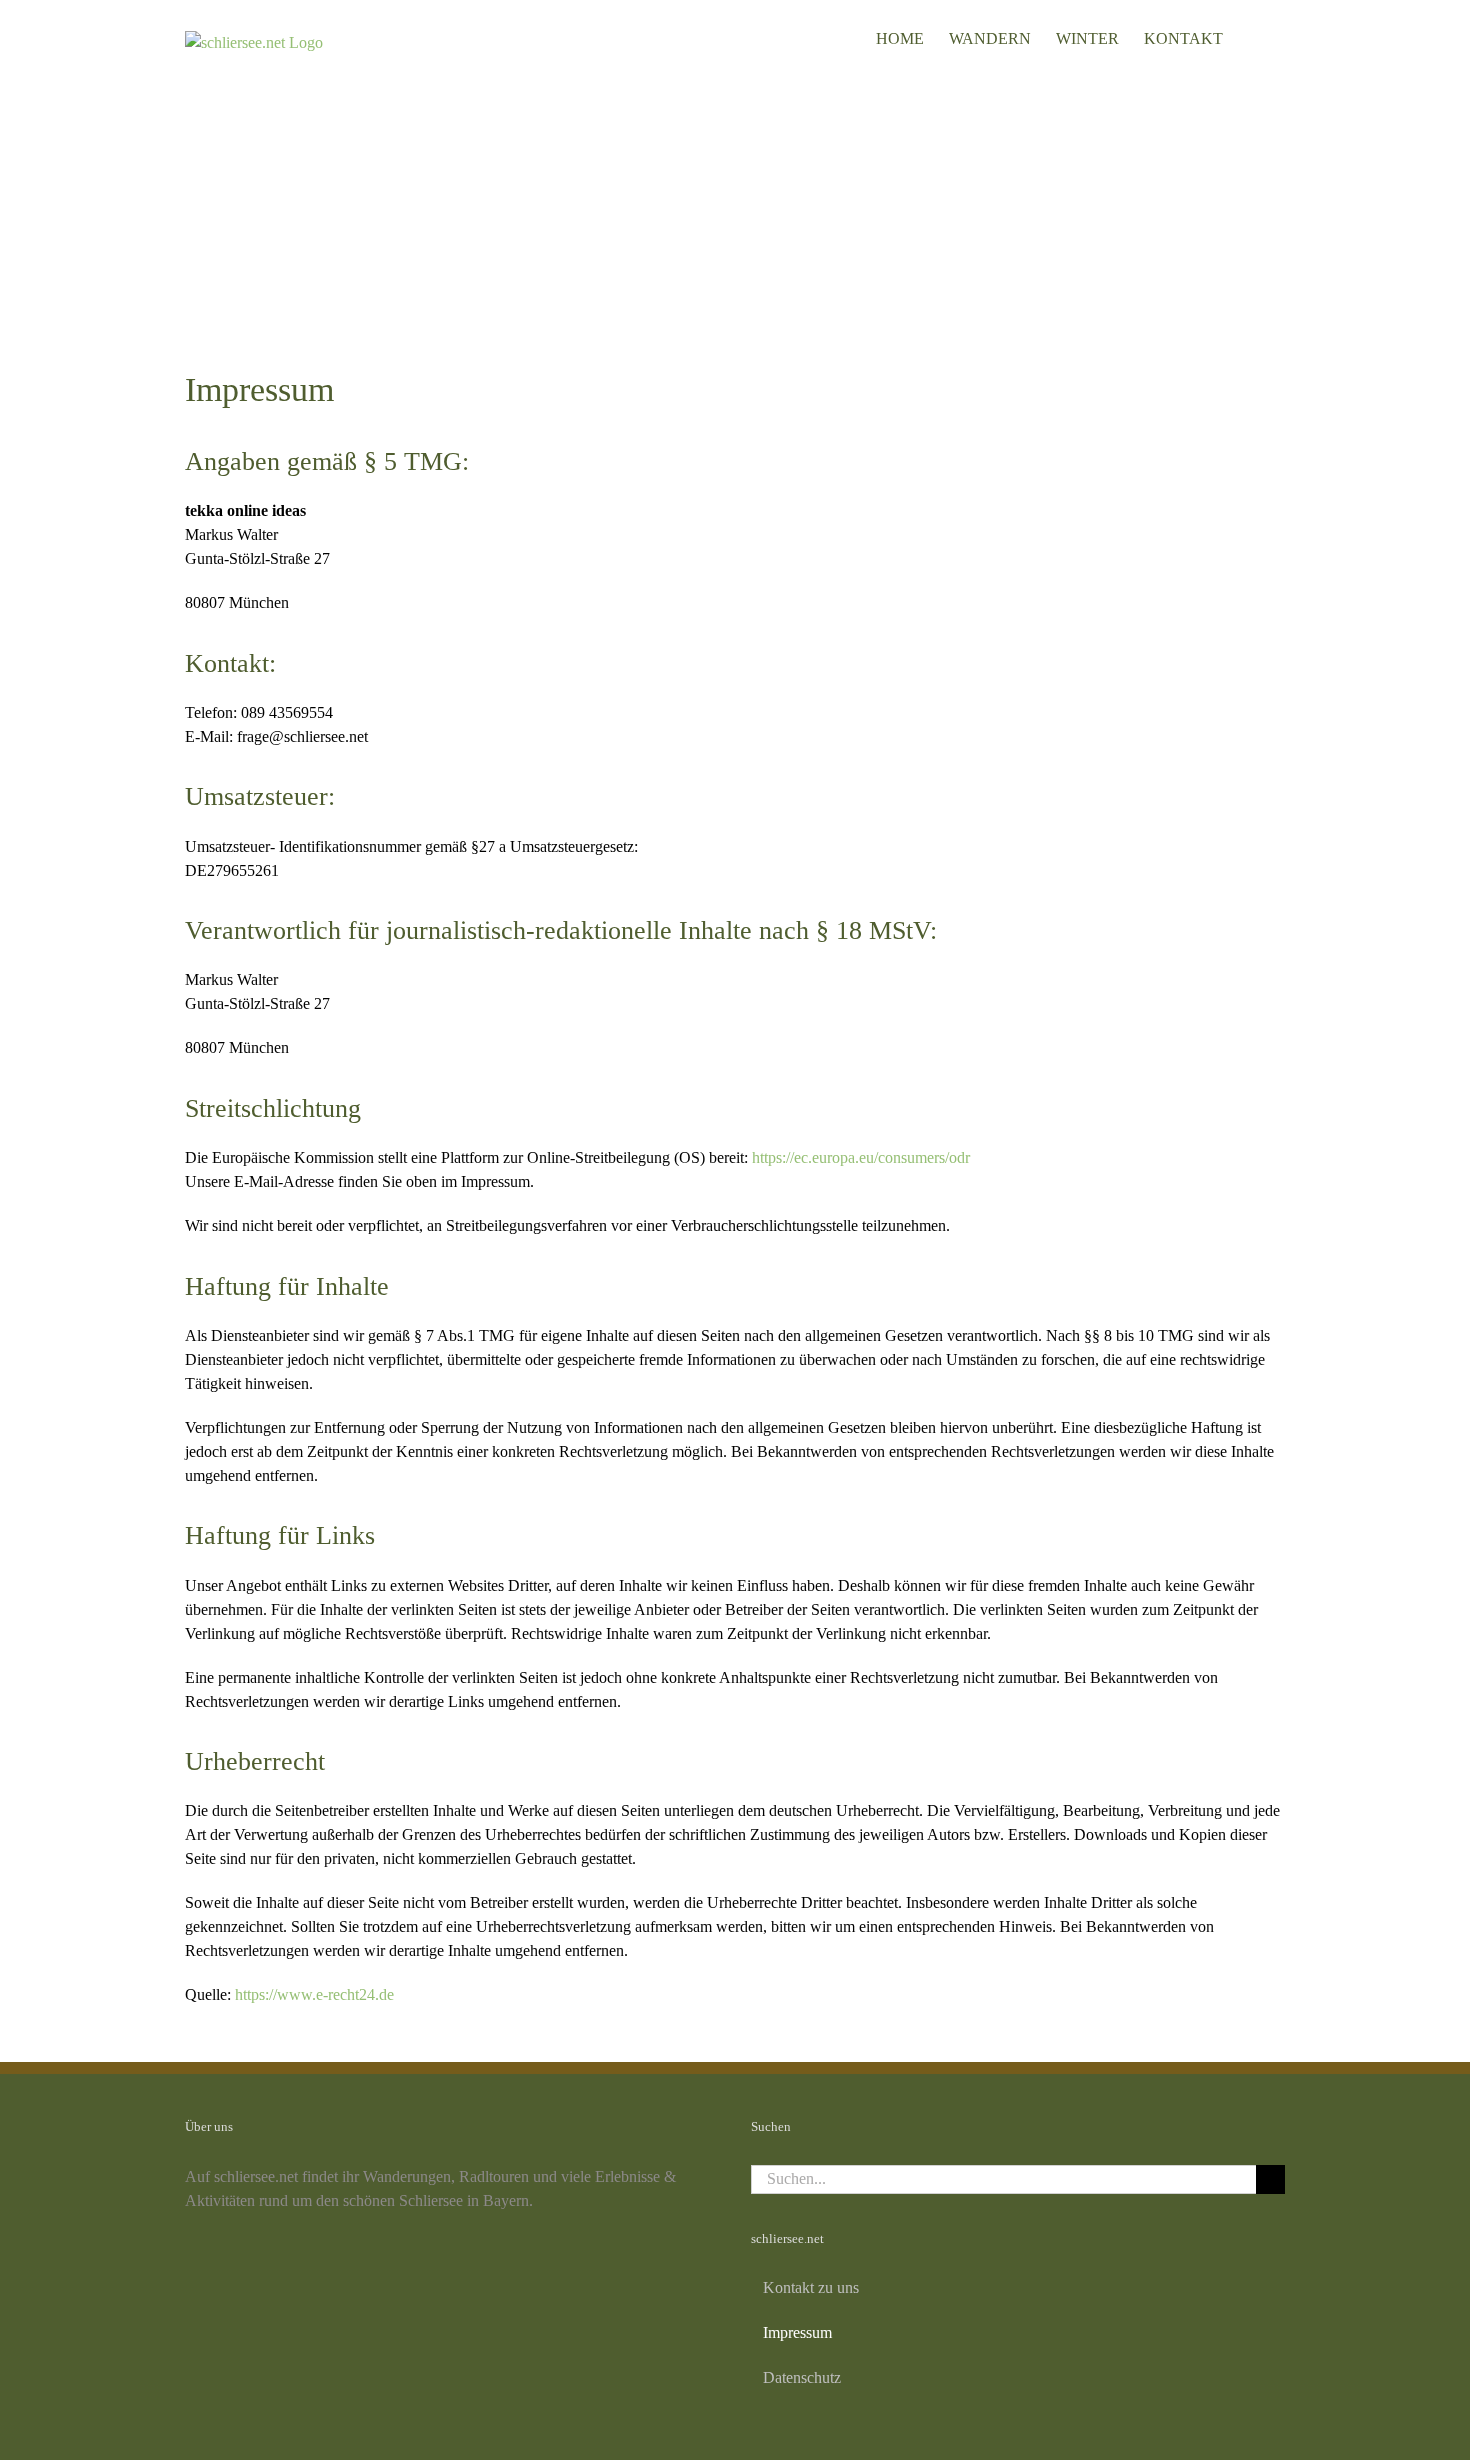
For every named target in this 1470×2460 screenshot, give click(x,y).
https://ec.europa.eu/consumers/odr (861, 1157)
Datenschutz (802, 2377)
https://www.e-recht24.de (314, 1994)
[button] (1254, 37)
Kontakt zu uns (811, 2287)
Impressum (797, 2332)
